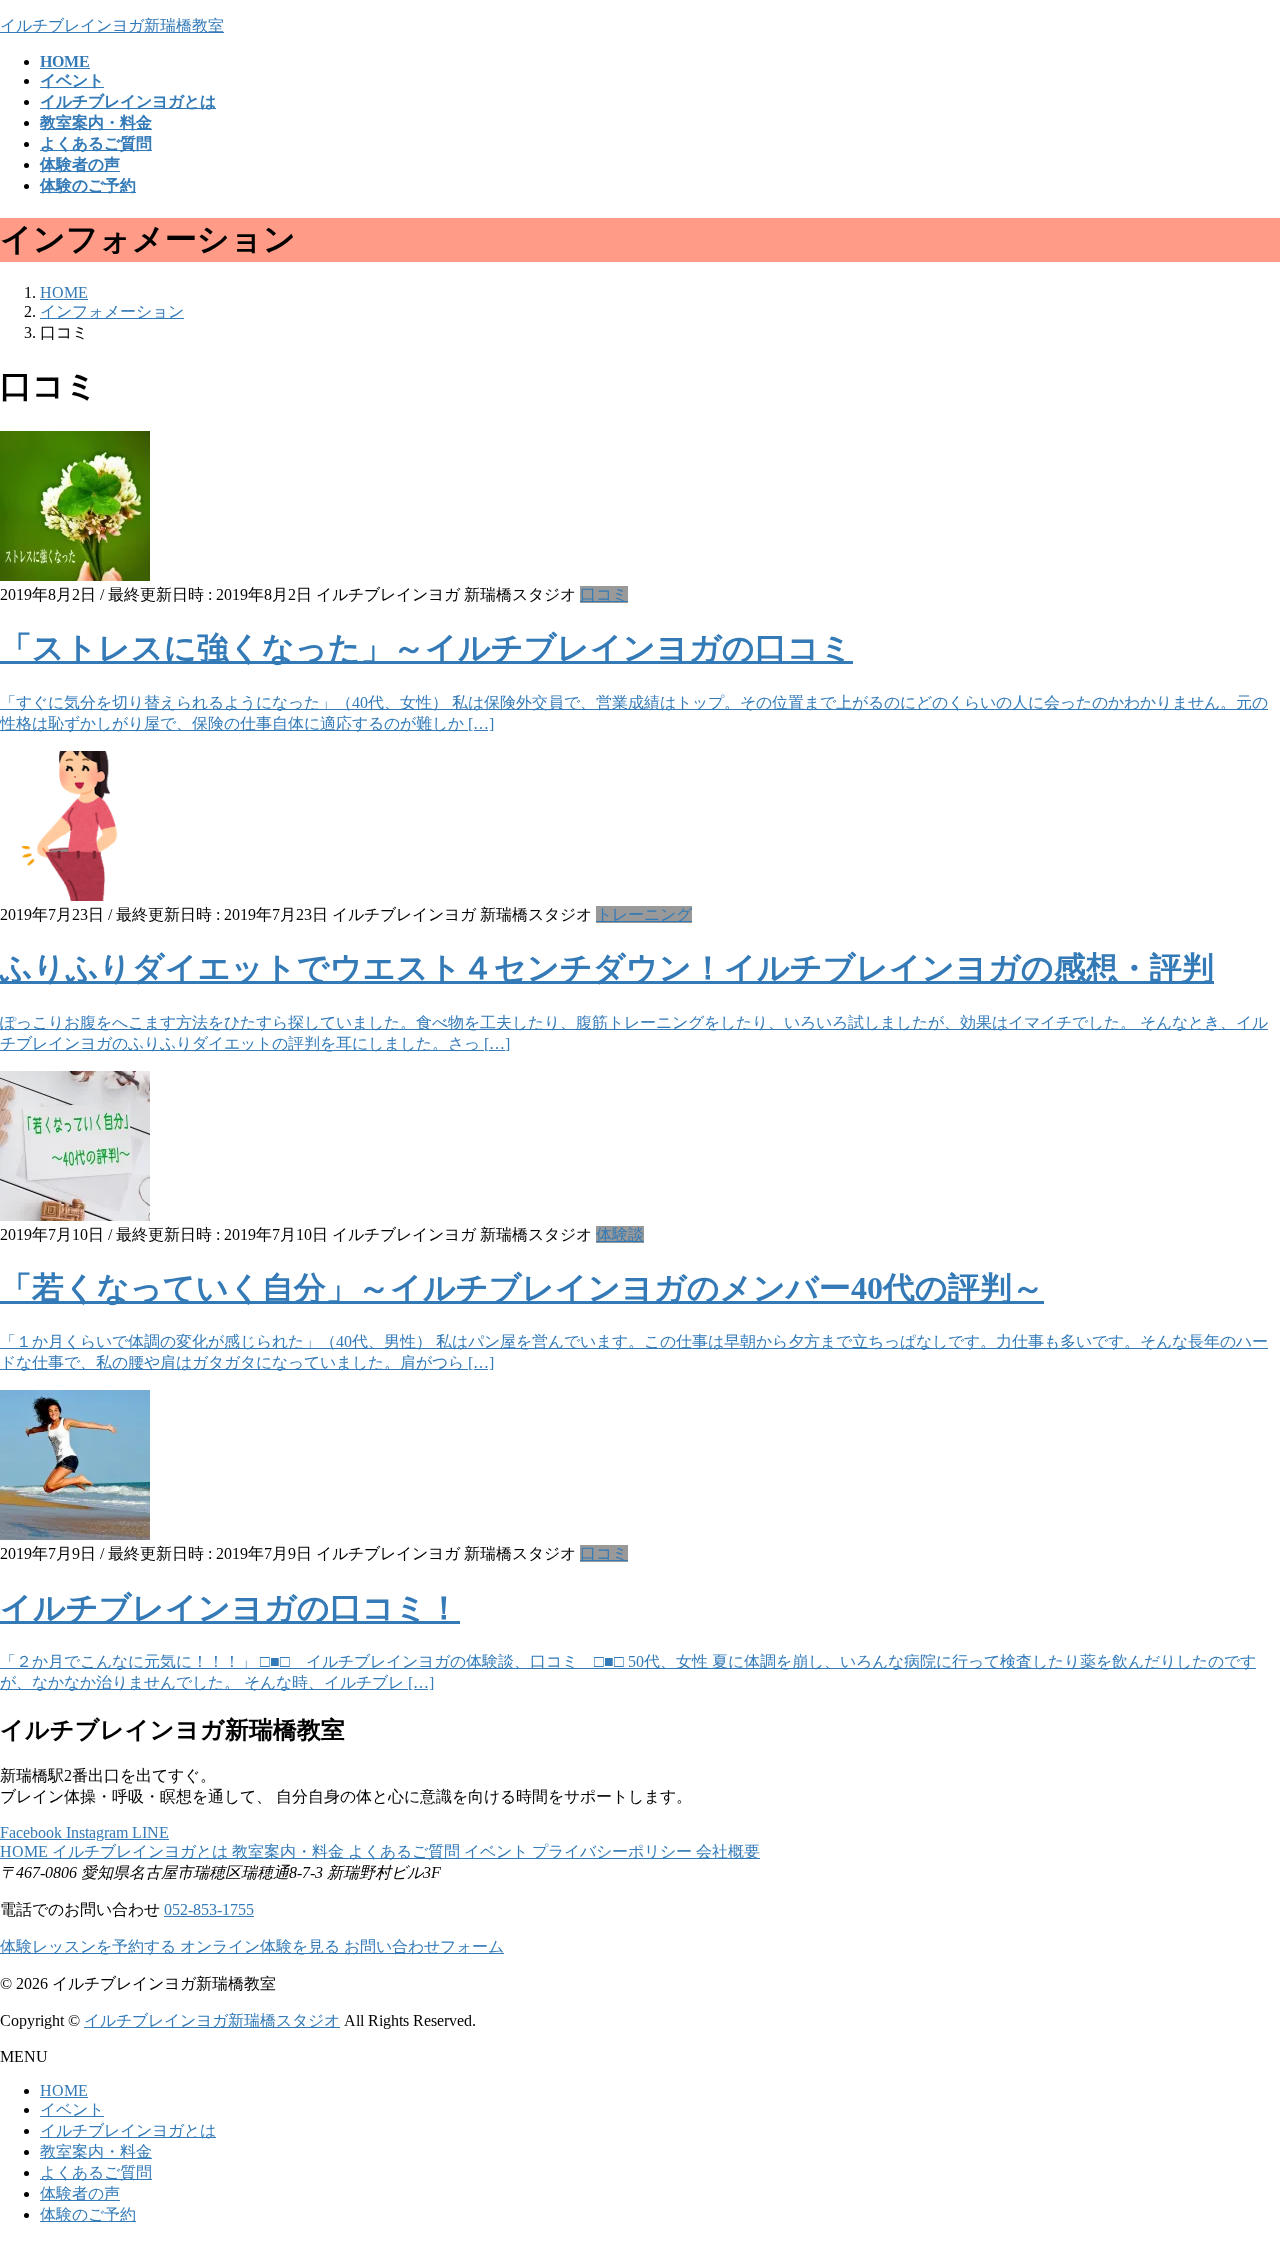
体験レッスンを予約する (90, 1946)
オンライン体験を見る (262, 1946)
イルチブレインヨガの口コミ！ (230, 1608)
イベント (498, 1851)
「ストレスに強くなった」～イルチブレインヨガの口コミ (426, 648)
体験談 (620, 1234)
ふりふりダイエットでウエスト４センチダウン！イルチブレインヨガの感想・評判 (607, 968)
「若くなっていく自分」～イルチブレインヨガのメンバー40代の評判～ (522, 1288)
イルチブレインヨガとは (142, 1851)
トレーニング (644, 914)
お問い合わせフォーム (424, 1946)
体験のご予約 (88, 2214)
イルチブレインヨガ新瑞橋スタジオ (212, 2020)
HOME (26, 1851)
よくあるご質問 (406, 1851)
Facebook (33, 1832)
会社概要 (728, 1851)
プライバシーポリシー (614, 1851)
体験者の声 (80, 2193)
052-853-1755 (209, 1909)
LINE (150, 1832)
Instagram (99, 1832)
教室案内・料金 (290, 1851)
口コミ (604, 594)
